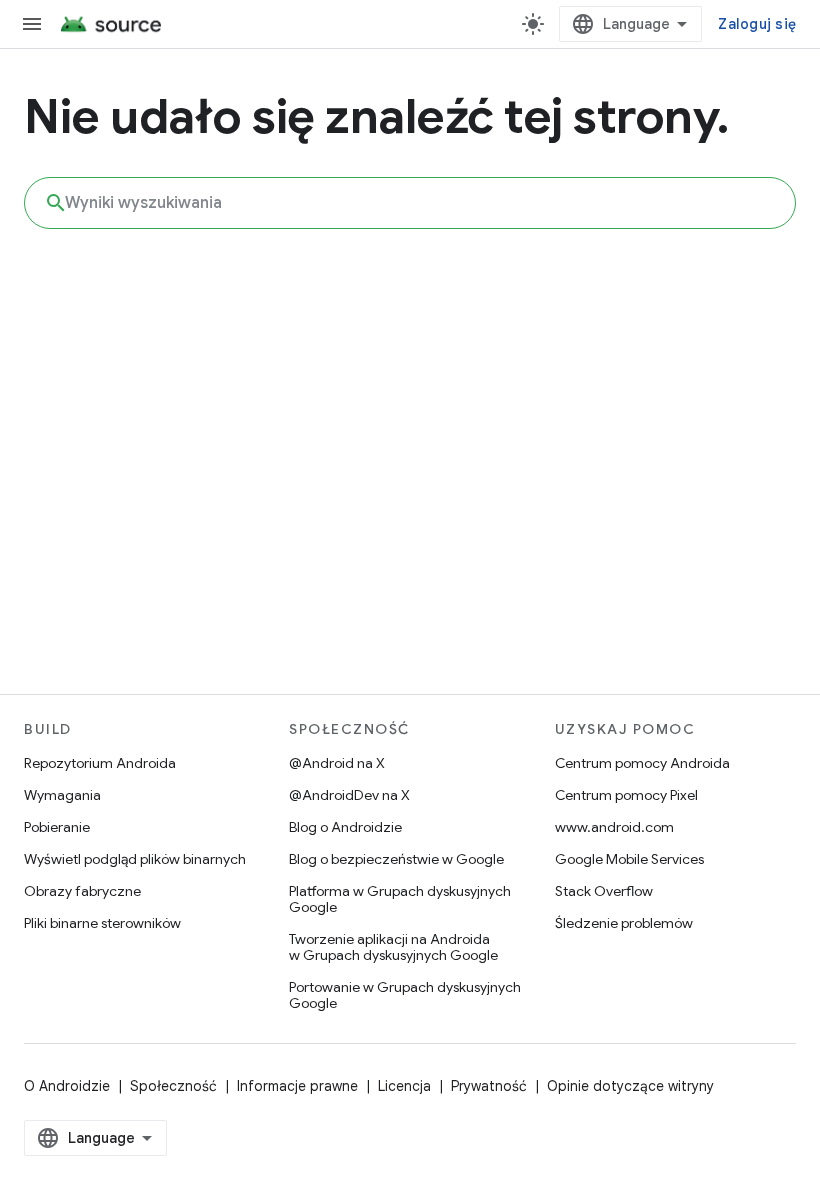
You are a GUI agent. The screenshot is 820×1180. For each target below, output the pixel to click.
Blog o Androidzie (345, 827)
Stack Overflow (604, 891)
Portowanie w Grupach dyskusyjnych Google (405, 995)
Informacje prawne (297, 1086)
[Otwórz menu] (32, 24)
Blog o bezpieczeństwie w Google (396, 859)
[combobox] (410, 203)
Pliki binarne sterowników (102, 923)
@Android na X (337, 763)
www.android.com (614, 827)
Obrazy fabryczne (82, 891)
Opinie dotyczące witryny (630, 1086)
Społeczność (173, 1086)
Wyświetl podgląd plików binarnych (135, 859)
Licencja (404, 1086)
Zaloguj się (757, 24)
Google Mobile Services (629, 859)
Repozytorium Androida (100, 763)
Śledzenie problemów (624, 923)
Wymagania (62, 795)
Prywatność (489, 1086)
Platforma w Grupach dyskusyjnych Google (400, 899)
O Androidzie (67, 1086)
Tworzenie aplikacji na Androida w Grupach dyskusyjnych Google (393, 947)
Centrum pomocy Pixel (626, 795)
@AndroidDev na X (349, 795)
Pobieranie (57, 827)
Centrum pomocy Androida (642, 763)
